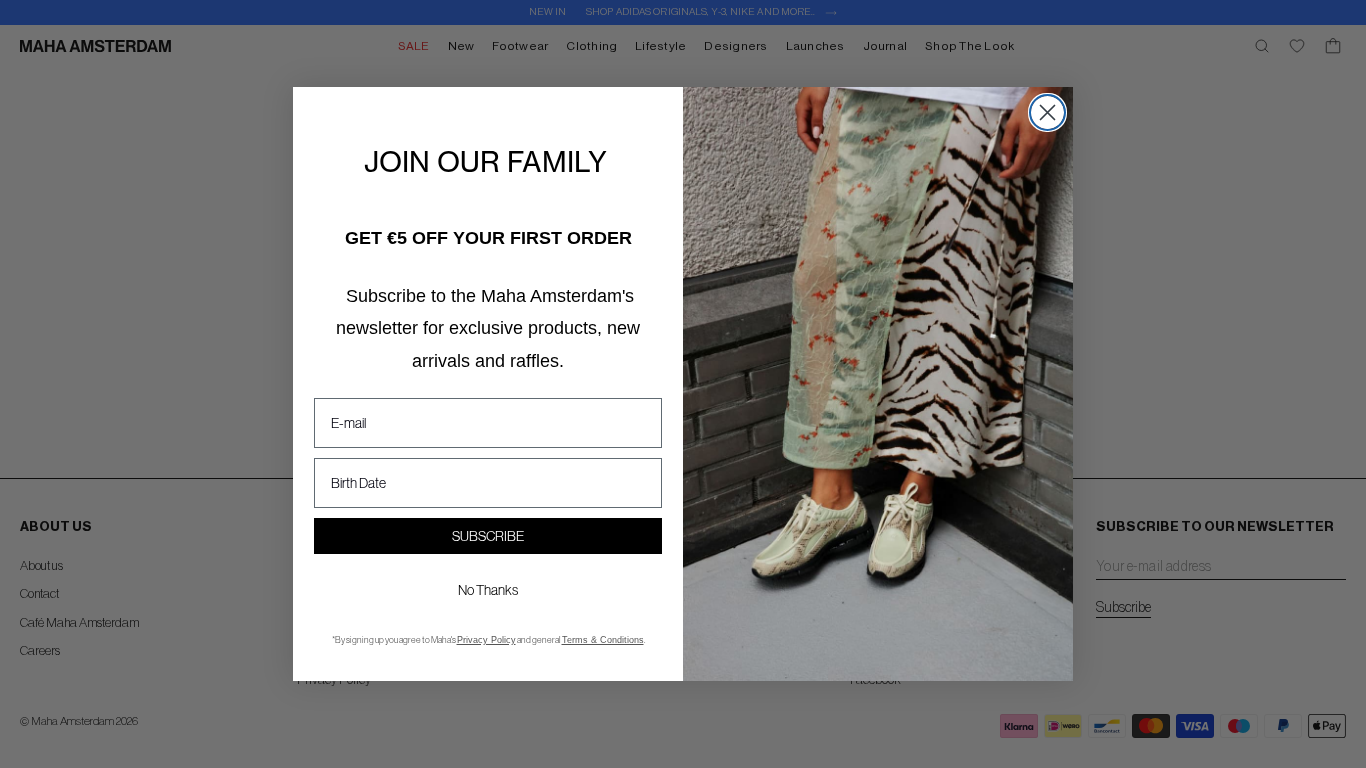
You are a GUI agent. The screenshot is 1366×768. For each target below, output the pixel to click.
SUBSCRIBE (488, 536)
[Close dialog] (1047, 112)
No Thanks (488, 590)
